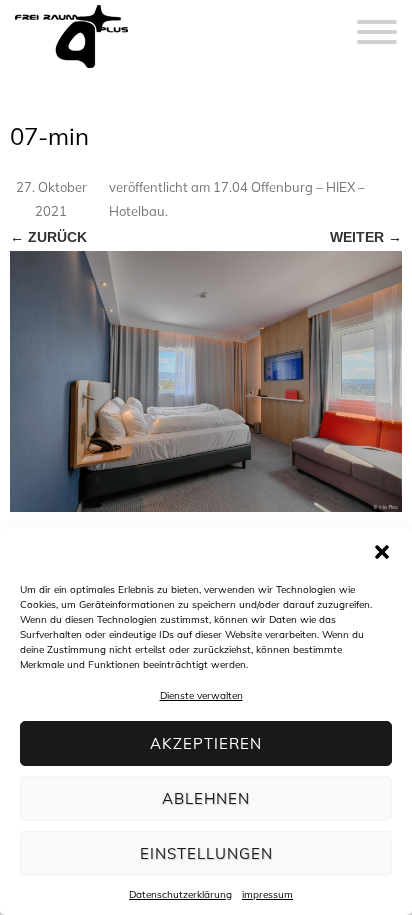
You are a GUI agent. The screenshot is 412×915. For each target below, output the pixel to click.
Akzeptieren (206, 743)
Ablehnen (206, 798)
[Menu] (377, 20)
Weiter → (366, 237)
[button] (382, 552)
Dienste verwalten (201, 695)
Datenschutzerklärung (180, 894)
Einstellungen (206, 853)
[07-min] (206, 381)
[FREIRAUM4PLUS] (71, 68)
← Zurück (48, 237)
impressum (267, 894)
